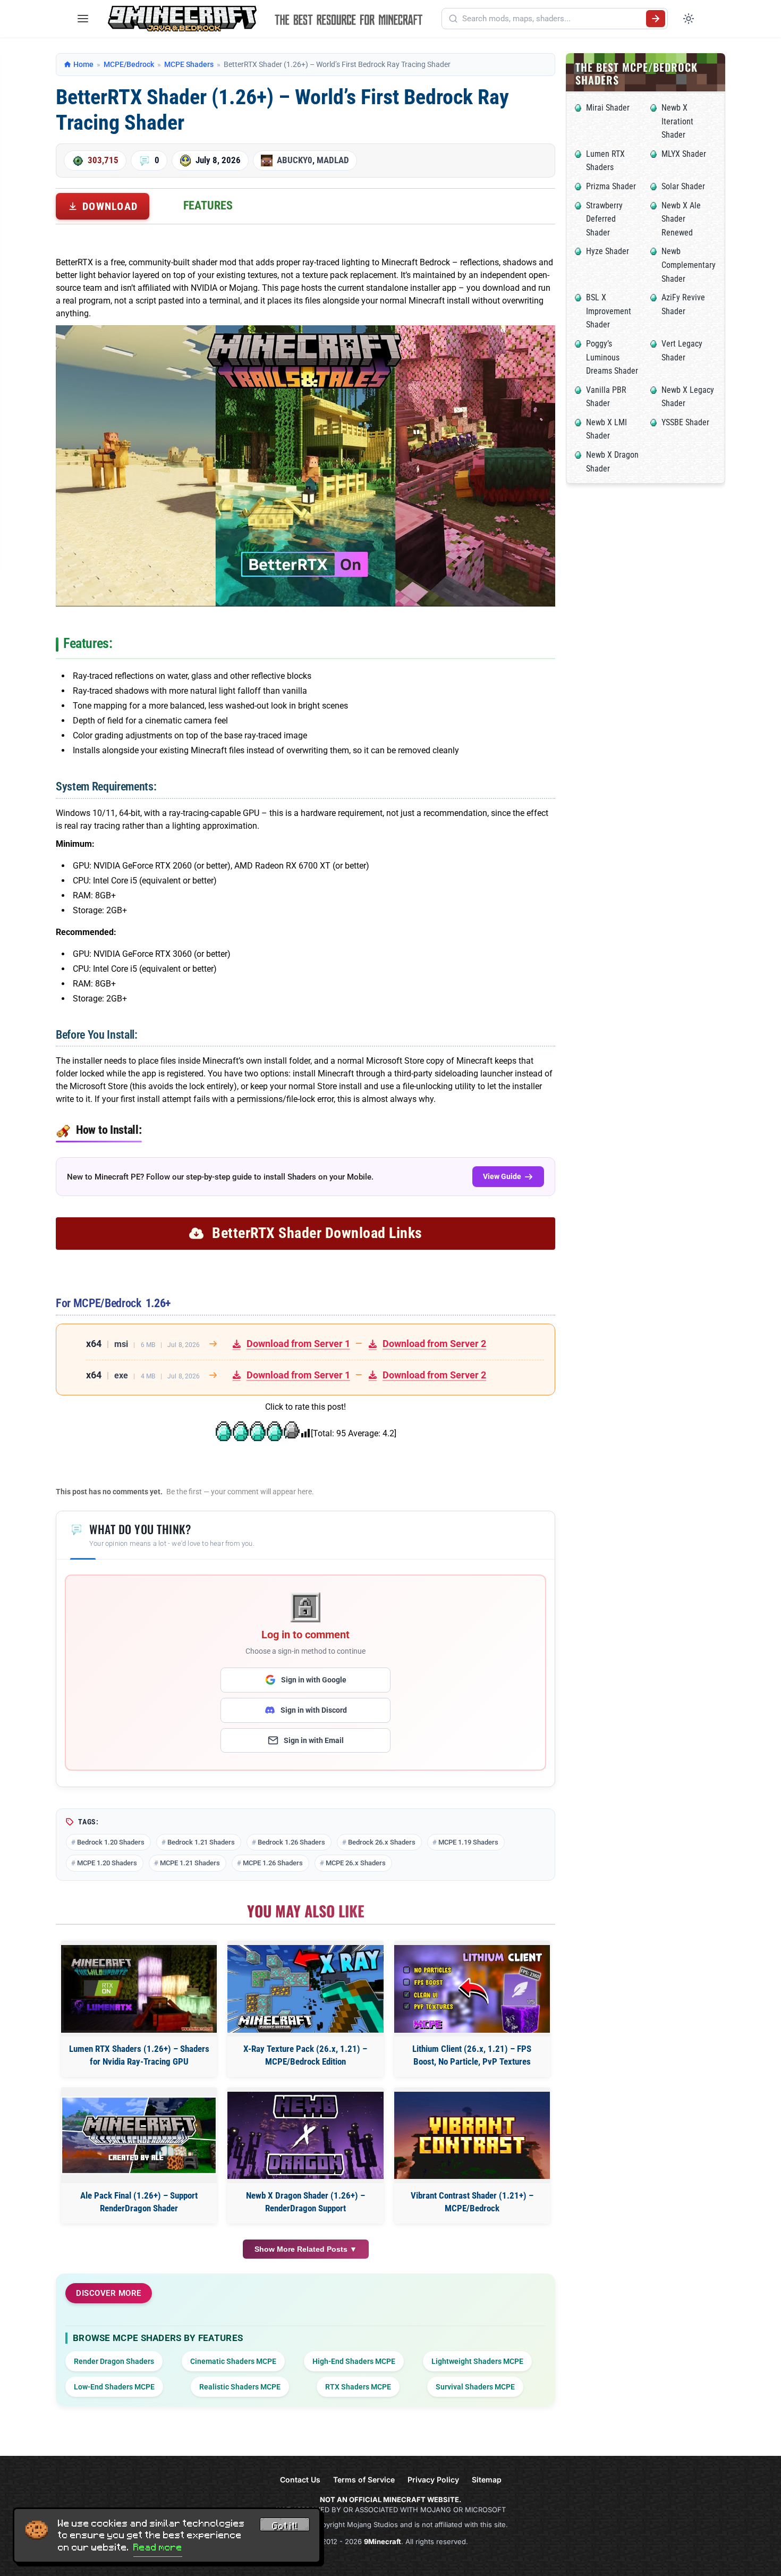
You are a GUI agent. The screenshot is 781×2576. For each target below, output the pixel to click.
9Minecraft (383, 2541)
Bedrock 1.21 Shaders (201, 1842)
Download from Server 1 (298, 1344)
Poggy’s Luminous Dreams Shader (612, 357)
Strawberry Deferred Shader (604, 219)
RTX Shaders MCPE (358, 2387)
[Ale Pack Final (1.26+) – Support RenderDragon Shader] (139, 2136)
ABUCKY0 (295, 160)
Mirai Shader (608, 108)
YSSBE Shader (685, 422)
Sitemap (487, 2480)
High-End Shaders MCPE (354, 2361)
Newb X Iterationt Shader (677, 121)
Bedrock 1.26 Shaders (291, 1842)
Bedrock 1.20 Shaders (111, 1842)
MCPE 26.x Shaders (356, 1863)
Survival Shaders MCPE (475, 2387)
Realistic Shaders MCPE (240, 2387)
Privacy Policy (433, 2480)
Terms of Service (364, 2480)
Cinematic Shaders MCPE (233, 2361)
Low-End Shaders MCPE (114, 2387)
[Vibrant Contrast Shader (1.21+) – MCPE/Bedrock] (472, 2136)
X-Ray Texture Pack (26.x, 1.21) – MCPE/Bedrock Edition (305, 2055)
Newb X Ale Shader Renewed (681, 219)
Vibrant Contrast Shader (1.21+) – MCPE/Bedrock (472, 2202)
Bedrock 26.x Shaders (382, 1842)
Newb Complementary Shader (689, 265)
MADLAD (333, 160)
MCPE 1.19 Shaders (468, 1842)
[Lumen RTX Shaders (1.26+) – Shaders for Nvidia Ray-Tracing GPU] (139, 1989)
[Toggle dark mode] (689, 19)
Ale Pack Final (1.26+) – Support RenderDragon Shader (139, 2202)
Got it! (285, 2526)
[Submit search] (656, 19)
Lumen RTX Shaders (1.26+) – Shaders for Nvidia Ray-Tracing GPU (139, 2055)
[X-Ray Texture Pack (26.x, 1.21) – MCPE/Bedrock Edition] (305, 1989)
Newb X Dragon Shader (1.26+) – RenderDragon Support (305, 2202)
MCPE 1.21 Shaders (190, 1863)
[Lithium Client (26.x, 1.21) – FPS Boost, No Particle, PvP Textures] (472, 1989)
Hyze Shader (608, 251)
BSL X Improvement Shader (609, 311)
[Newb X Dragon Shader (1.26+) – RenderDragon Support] (305, 2136)
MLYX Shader (684, 154)
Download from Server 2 (434, 1344)
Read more (158, 2547)
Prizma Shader (611, 186)
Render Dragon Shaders (114, 2361)
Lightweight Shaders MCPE (477, 2361)
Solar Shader (683, 186)
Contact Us (300, 2480)
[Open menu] (83, 19)
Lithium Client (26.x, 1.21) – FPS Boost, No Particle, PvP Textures (472, 2055)
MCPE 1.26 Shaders (273, 1863)
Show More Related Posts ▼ (306, 2249)
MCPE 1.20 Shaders (107, 1863)
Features (208, 205)
